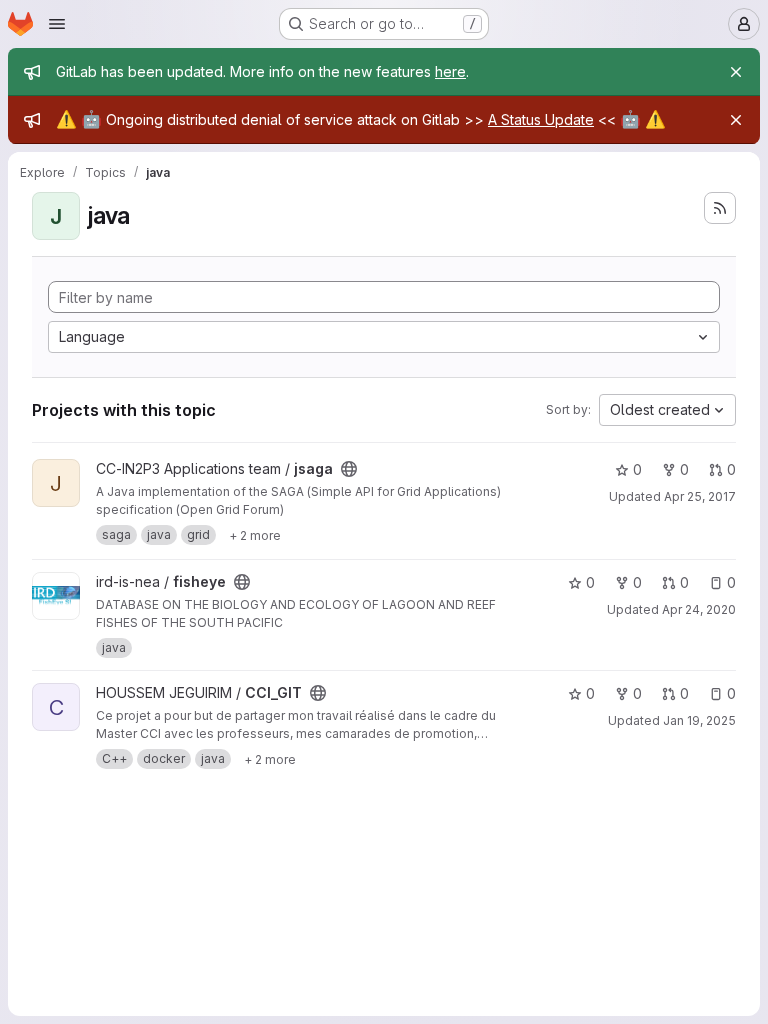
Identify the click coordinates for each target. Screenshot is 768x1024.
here (450, 71)
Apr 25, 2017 (700, 496)
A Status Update (541, 119)
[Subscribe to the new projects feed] (720, 208)
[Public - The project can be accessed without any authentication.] (349, 469)
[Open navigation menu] (57, 24)
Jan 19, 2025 (699, 720)
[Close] (736, 72)
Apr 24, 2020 (699, 609)
